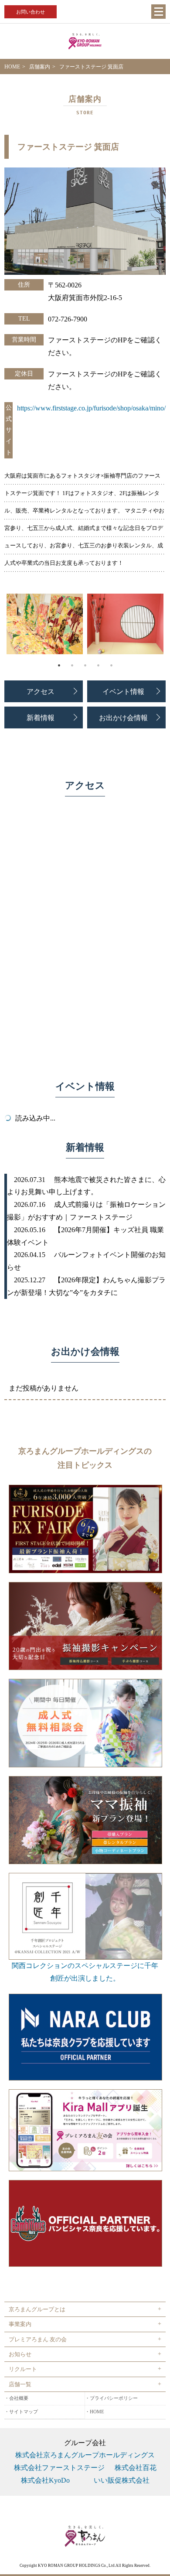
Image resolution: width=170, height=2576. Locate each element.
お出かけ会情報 (123, 717)
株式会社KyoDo (45, 2480)
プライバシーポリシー (114, 2398)
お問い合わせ (31, 12)
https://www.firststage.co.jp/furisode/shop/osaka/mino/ (91, 408)
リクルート (23, 2369)
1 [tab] (59, 665)
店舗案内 (40, 67)
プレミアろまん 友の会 (38, 2339)
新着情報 (41, 717)
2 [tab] (72, 665)
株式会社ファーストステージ (59, 2468)
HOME (12, 67)
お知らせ (20, 2354)
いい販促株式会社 (122, 2480)
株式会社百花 (136, 2468)
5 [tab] (111, 665)
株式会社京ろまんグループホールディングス (85, 2455)
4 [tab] (98, 665)
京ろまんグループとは (37, 2309)
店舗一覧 (20, 2384)
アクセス (41, 691)
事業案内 (20, 2324)
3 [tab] (85, 665)
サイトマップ (24, 2412)
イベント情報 (123, 691)
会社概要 (19, 2398)
